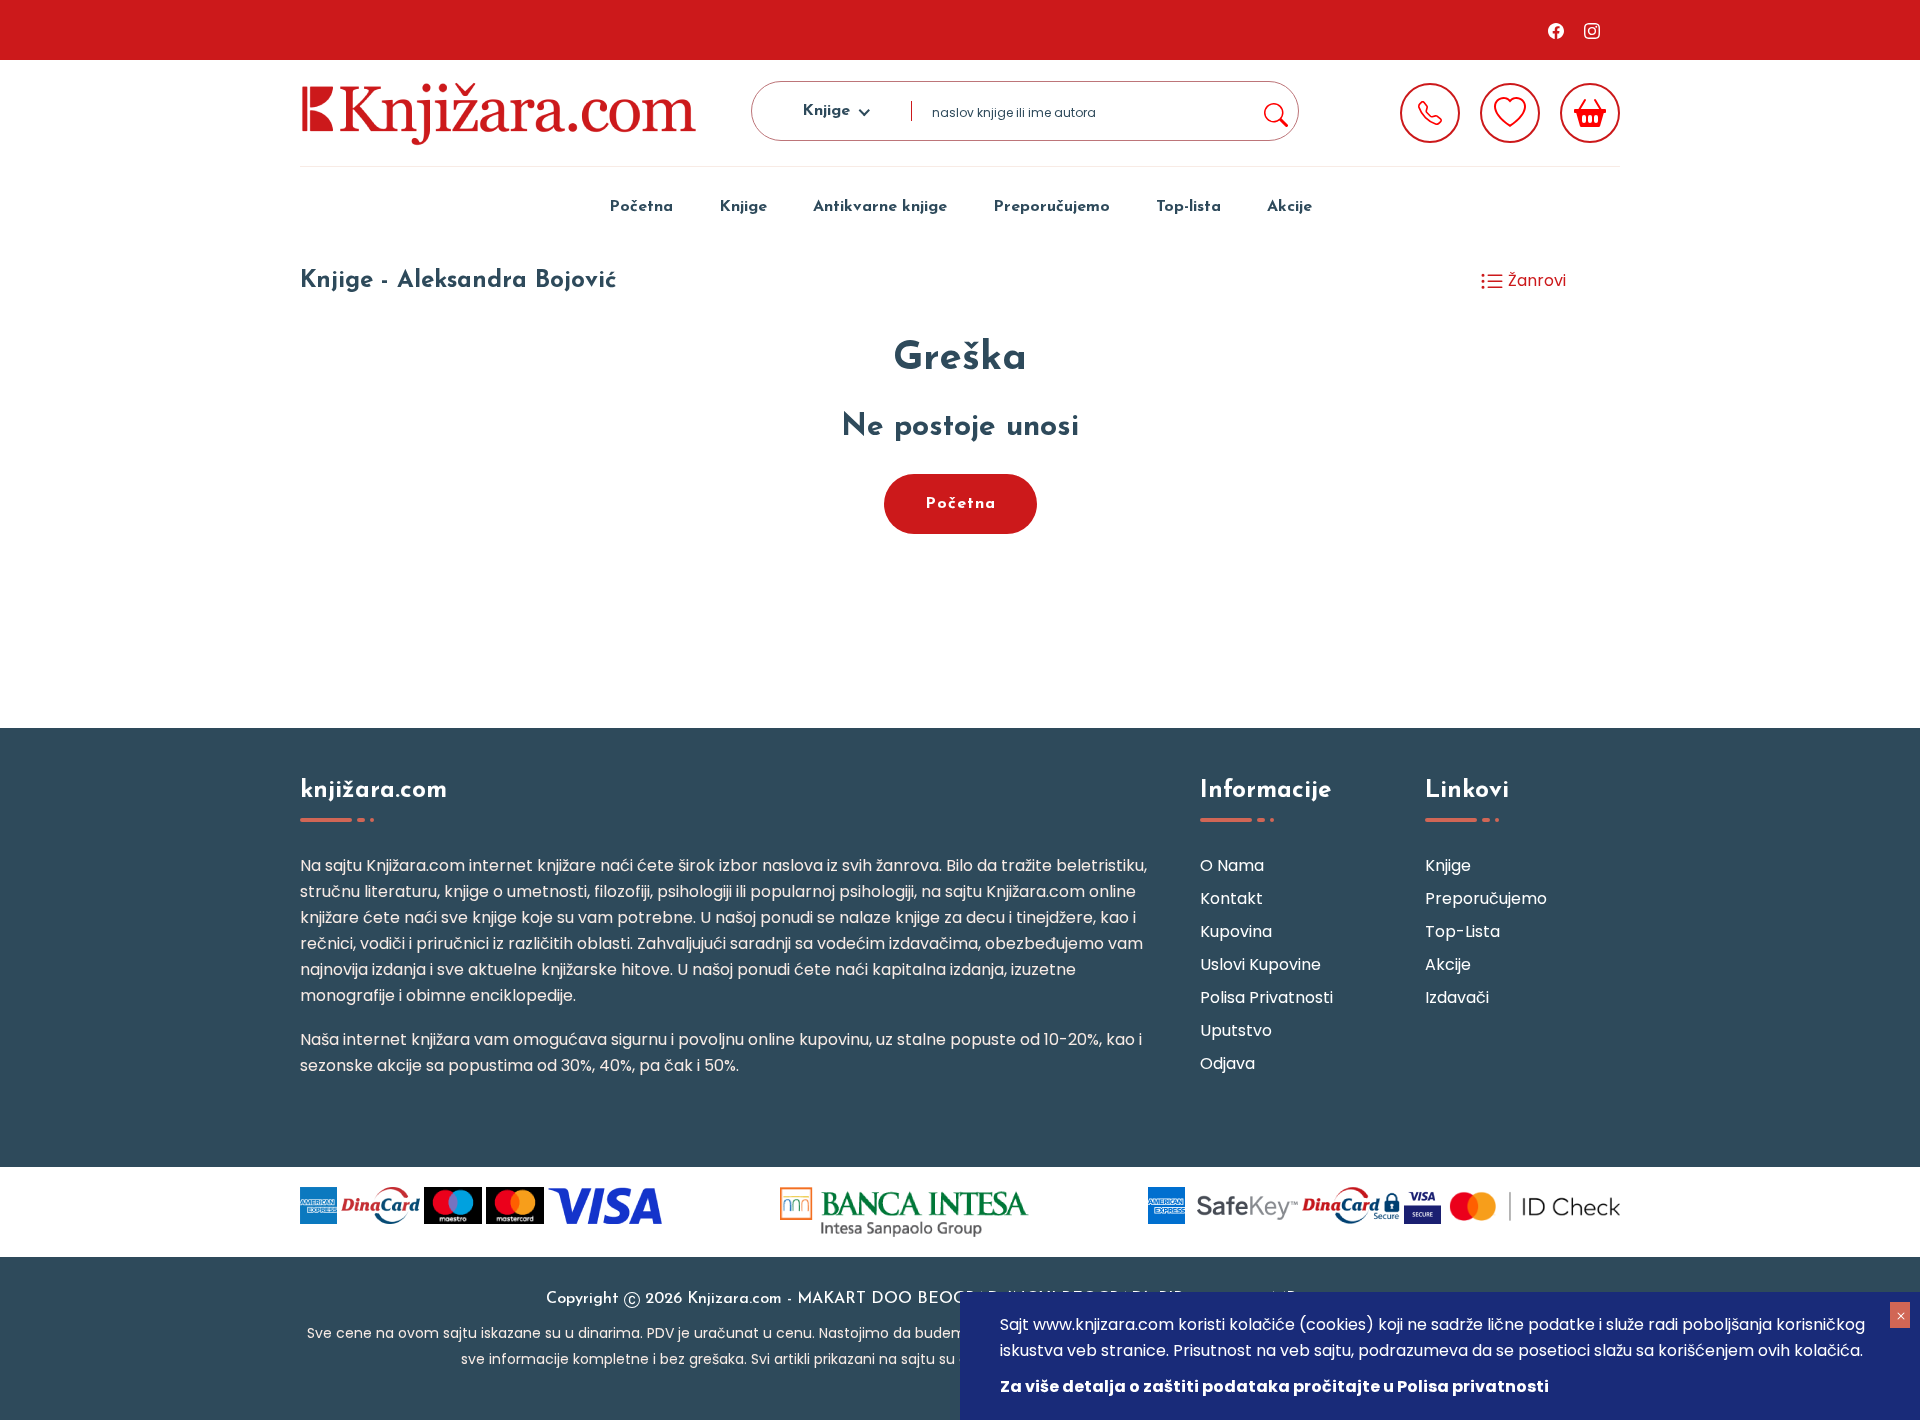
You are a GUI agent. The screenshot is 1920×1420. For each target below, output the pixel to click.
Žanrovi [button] (1535, 280)
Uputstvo (1236, 1030)
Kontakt (1231, 898)
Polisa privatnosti (1266, 997)
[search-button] (1275, 111)
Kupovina (1236, 931)
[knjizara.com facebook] (1556, 30)
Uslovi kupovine (1260, 964)
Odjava (1227, 1063)
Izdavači (1457, 997)
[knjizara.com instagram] (1592, 30)
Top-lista (1188, 207)
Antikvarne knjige (880, 207)
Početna (641, 207)
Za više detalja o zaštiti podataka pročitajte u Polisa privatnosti (1274, 1386)
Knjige (743, 207)
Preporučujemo (1051, 207)
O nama (1232, 865)
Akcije (1289, 207)
